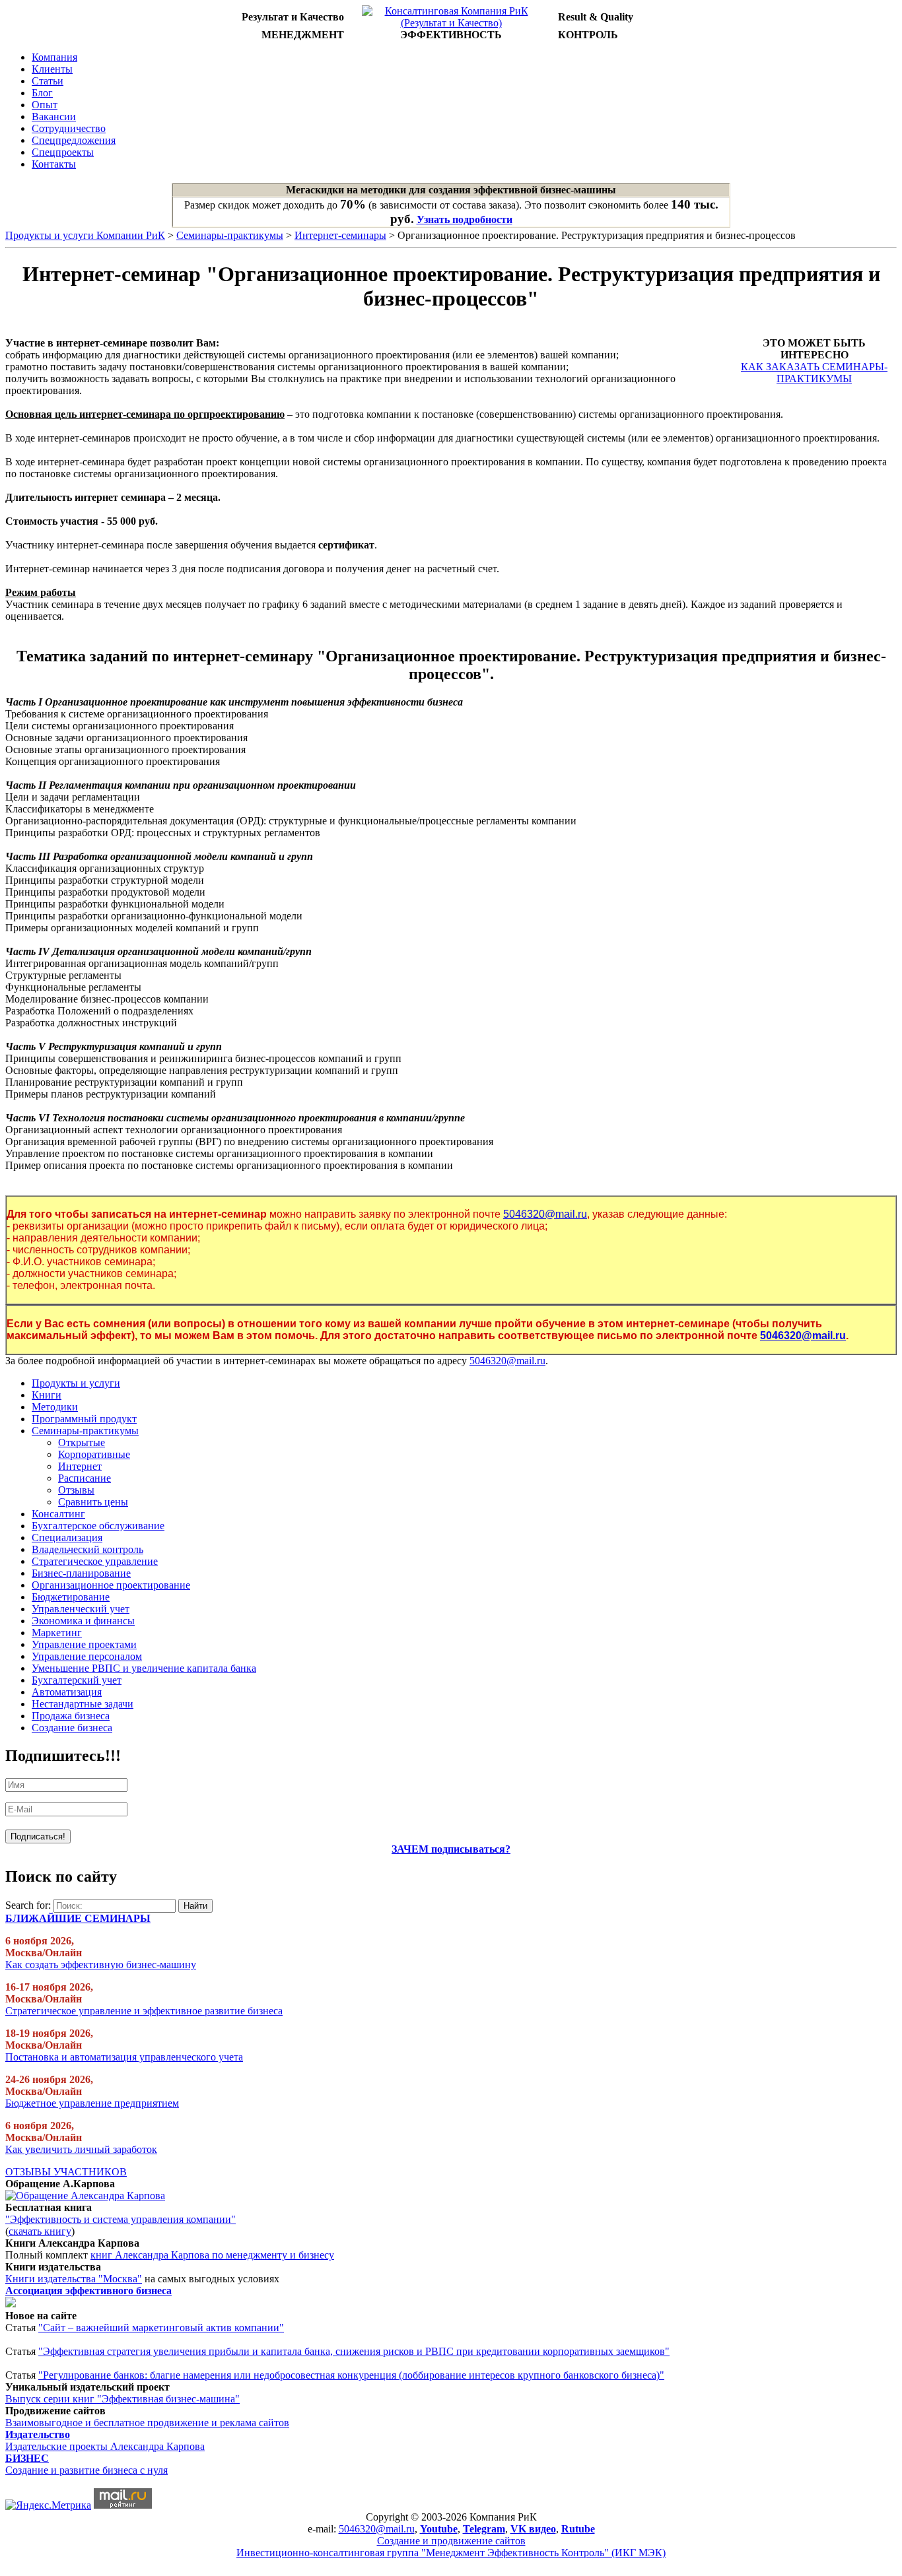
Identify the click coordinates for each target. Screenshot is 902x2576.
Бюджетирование (71, 1597)
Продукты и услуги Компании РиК (85, 235)
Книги (47, 1395)
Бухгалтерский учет (77, 1680)
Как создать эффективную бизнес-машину (101, 1965)
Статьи (48, 81)
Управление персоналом (87, 1656)
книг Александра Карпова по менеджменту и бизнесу (212, 2255)
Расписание (85, 1478)
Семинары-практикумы (230, 235)
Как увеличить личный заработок (81, 2149)
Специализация (67, 1537)
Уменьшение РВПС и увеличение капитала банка (144, 1668)
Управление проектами (84, 1644)
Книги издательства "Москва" (74, 2279)
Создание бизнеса (72, 1728)
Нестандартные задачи (83, 1704)
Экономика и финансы (83, 1621)
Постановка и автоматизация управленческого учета (124, 2057)
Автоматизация (67, 1692)
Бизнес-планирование (81, 1573)
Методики (55, 1407)
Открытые (82, 1442)
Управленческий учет (81, 1609)
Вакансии (54, 116)
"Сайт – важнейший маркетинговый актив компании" (161, 2328)
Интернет (80, 1466)
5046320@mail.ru (545, 1214)
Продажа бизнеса (71, 1716)
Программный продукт (84, 1419)
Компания (54, 57)
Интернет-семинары (340, 235)
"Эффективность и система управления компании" (121, 2219)
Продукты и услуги (76, 1383)
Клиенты (52, 69)
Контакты (54, 164)
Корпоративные (94, 1454)
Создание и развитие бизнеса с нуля (87, 2470)
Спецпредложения (74, 140)
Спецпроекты (63, 152)
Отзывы (76, 1490)
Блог (42, 93)
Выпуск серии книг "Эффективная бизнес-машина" (122, 2399)
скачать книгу (40, 2231)
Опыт (45, 105)
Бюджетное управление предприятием (92, 2103)
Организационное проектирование (111, 1585)
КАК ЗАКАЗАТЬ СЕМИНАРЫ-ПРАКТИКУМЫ (814, 373)
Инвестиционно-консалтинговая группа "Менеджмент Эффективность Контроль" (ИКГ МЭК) (451, 2553)
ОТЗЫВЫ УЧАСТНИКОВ (66, 2172)
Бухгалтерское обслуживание (98, 1526)
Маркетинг (57, 1633)
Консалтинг (58, 1514)
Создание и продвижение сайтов (451, 2541)
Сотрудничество (69, 128)
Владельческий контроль (87, 1549)
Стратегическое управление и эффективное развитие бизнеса (144, 2011)
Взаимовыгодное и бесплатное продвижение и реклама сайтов (147, 2423)
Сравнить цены (93, 1502)
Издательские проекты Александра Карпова (105, 2446)
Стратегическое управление (95, 1561)
